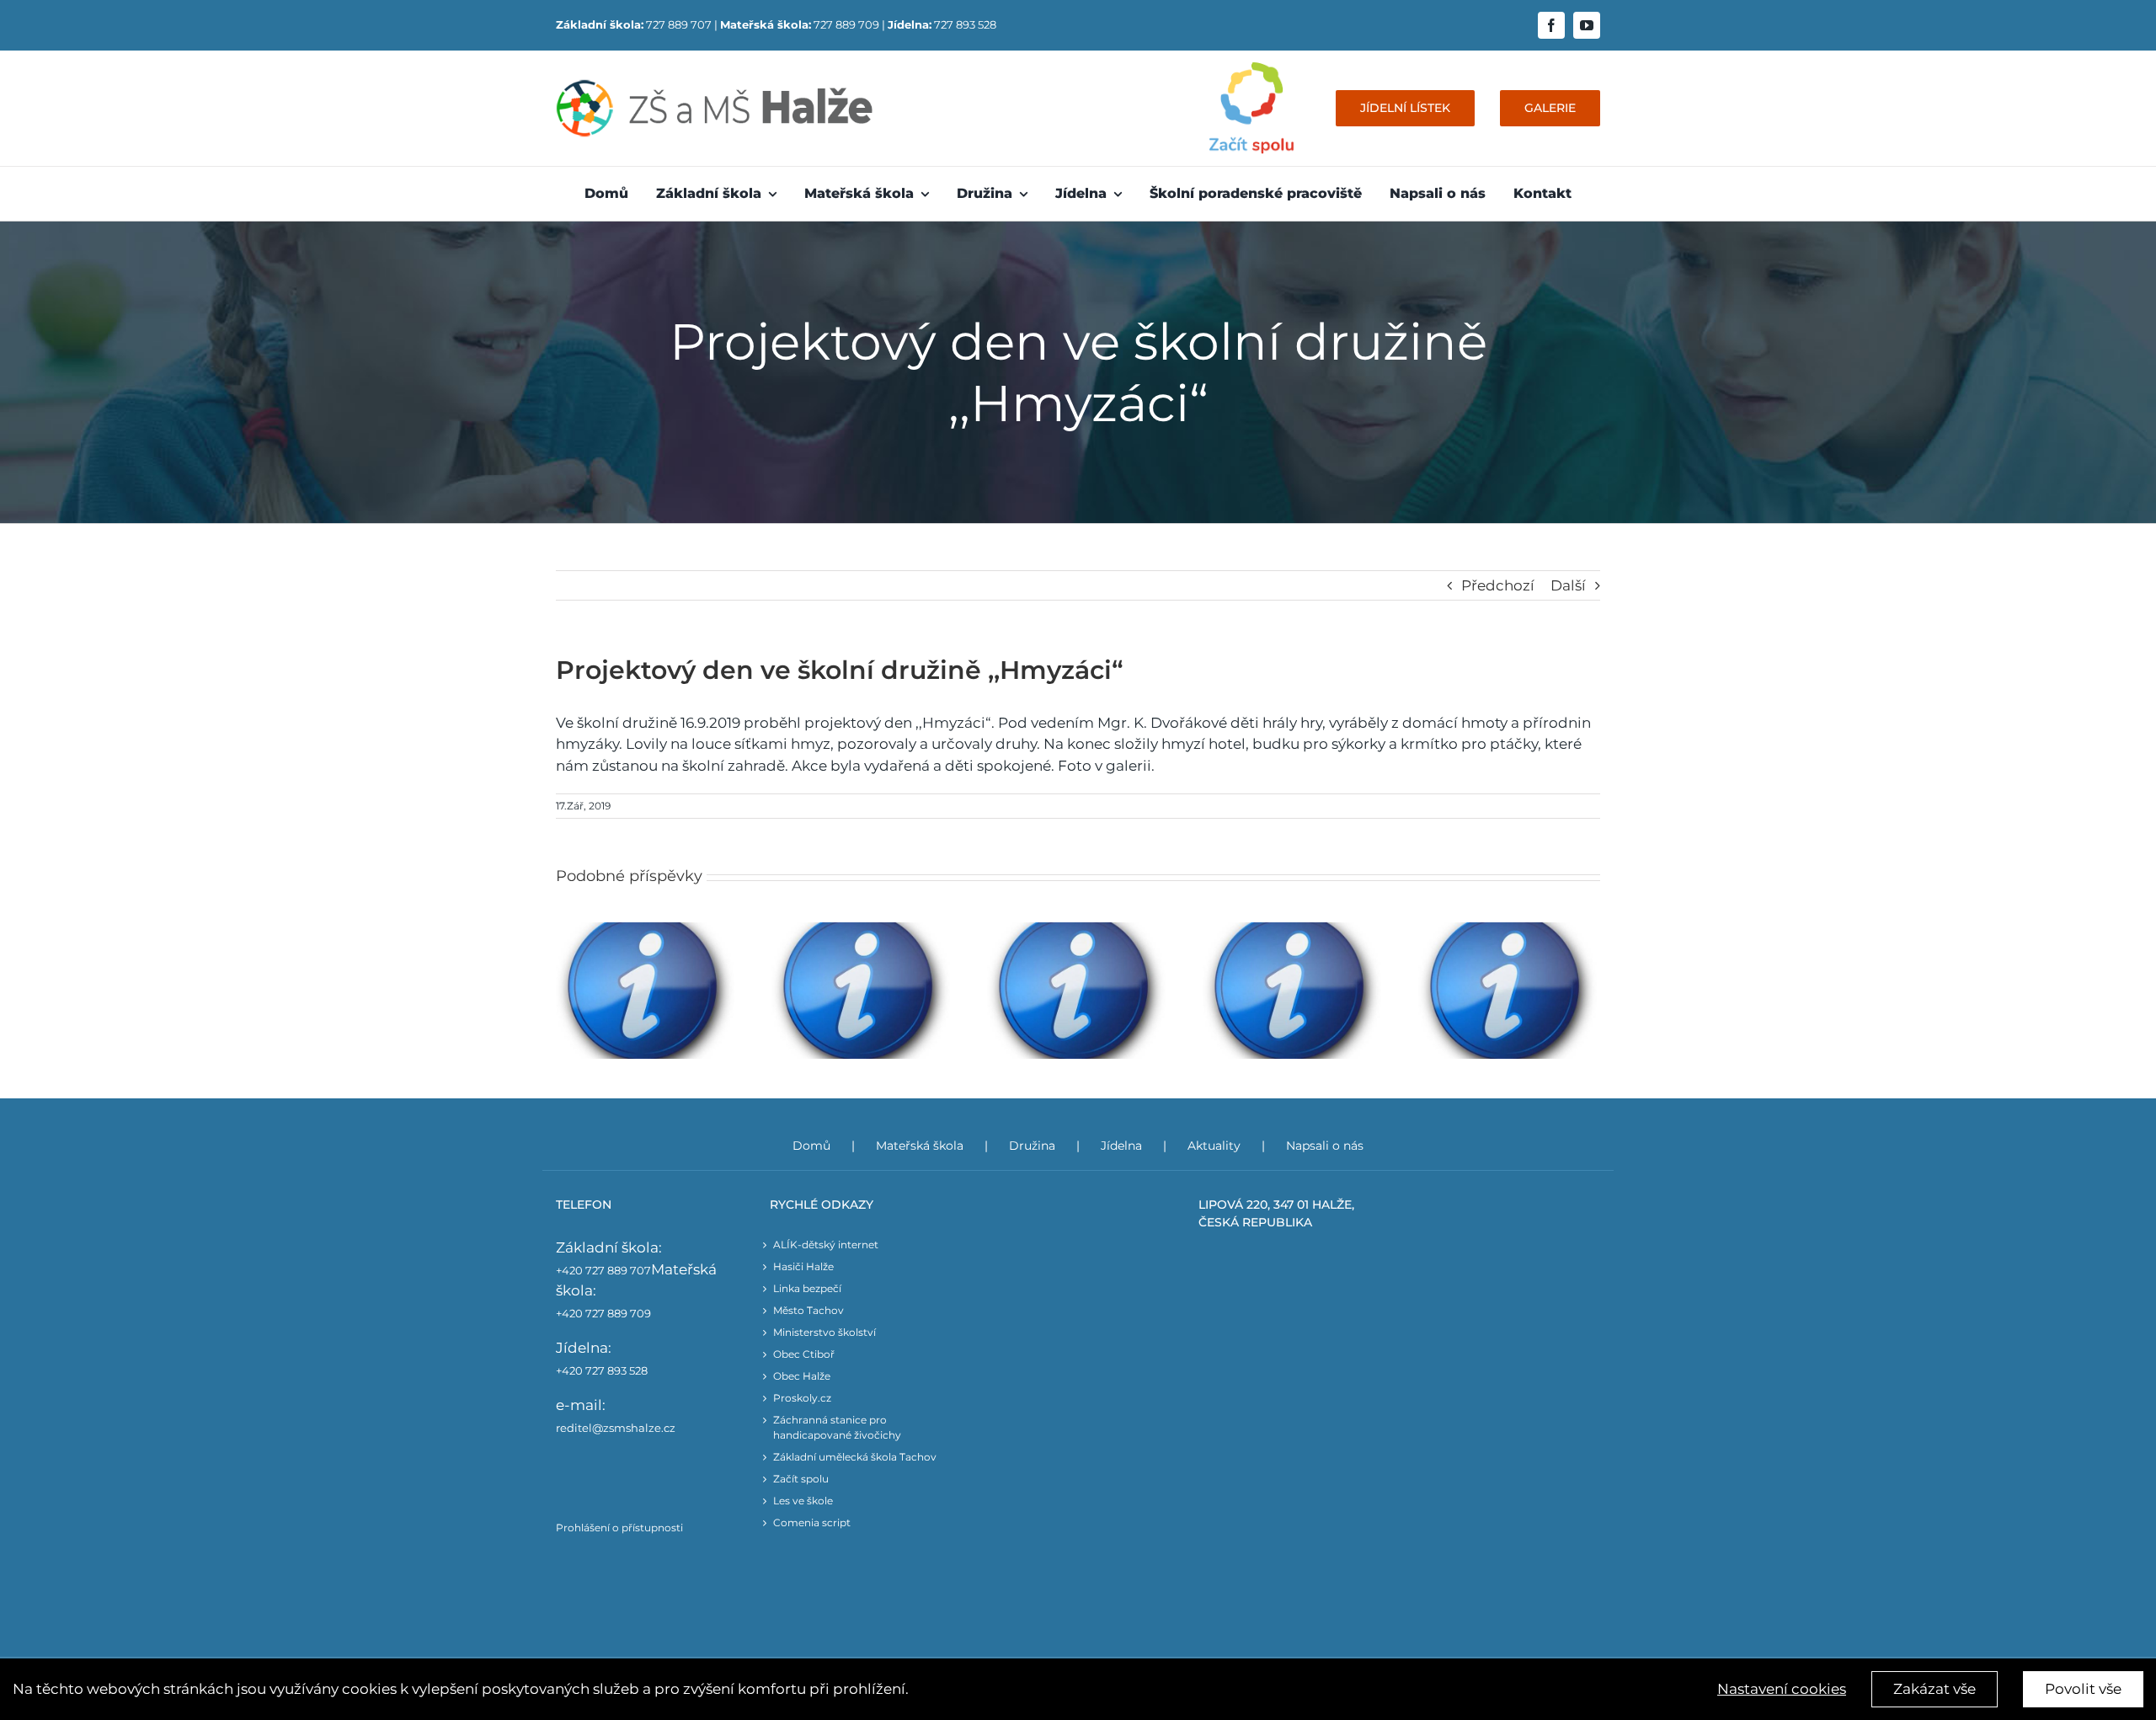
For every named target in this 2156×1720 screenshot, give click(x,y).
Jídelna (1121, 1146)
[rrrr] (1251, 69)
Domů (811, 1146)
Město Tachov (808, 1310)
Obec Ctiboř (804, 1354)
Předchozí (1498, 585)
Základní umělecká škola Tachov (855, 1457)
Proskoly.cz (802, 1398)
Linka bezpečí (807, 1288)
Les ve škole (803, 1501)
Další (1568, 585)
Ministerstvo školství (825, 1332)
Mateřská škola (920, 1146)
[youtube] (1587, 25)
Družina (1032, 1146)
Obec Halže (802, 1376)
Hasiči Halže (803, 1266)
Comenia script (812, 1522)
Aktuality (1214, 1146)
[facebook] (1551, 25)
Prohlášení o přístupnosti (619, 1528)
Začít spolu (801, 1479)
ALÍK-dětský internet (826, 1245)
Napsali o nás (1325, 1146)
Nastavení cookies (1782, 1689)
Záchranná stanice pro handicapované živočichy (837, 1427)
